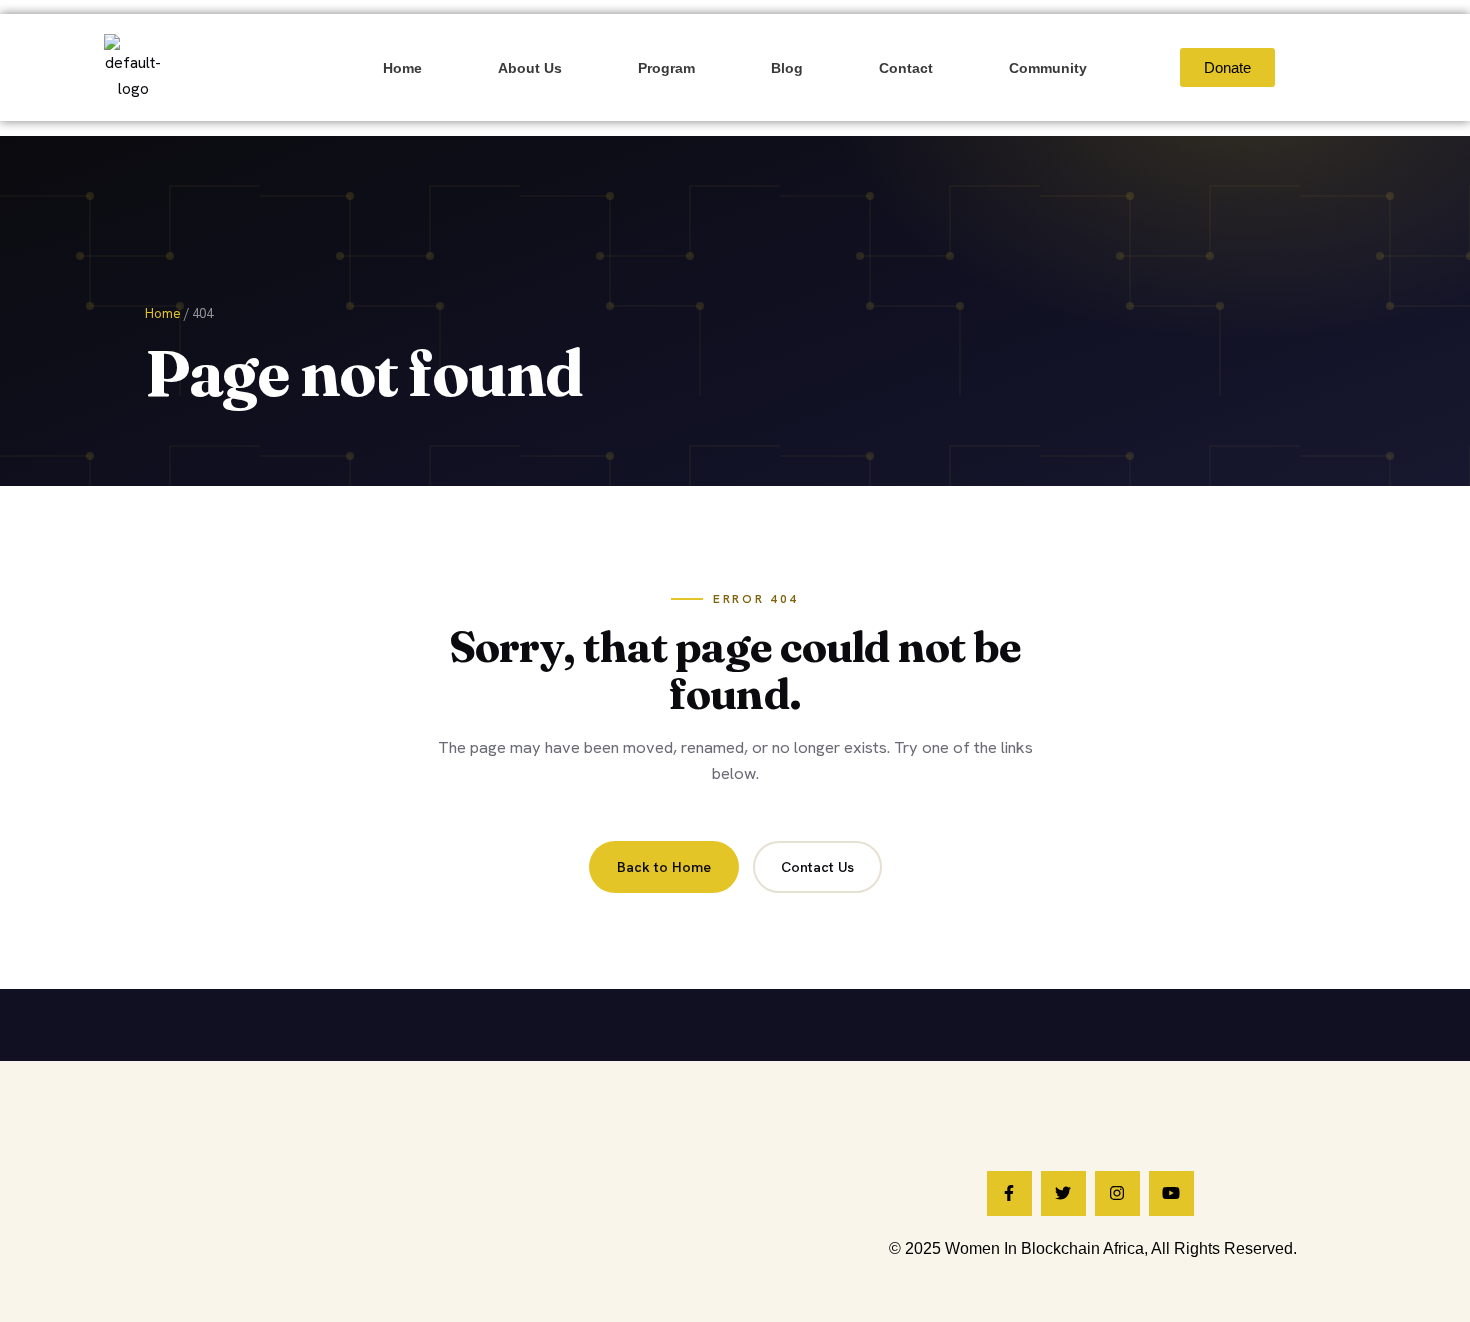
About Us (530, 68)
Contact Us (817, 867)
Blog (787, 68)
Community (1048, 68)
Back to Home (664, 867)
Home (402, 68)
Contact (906, 68)
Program (666, 68)
